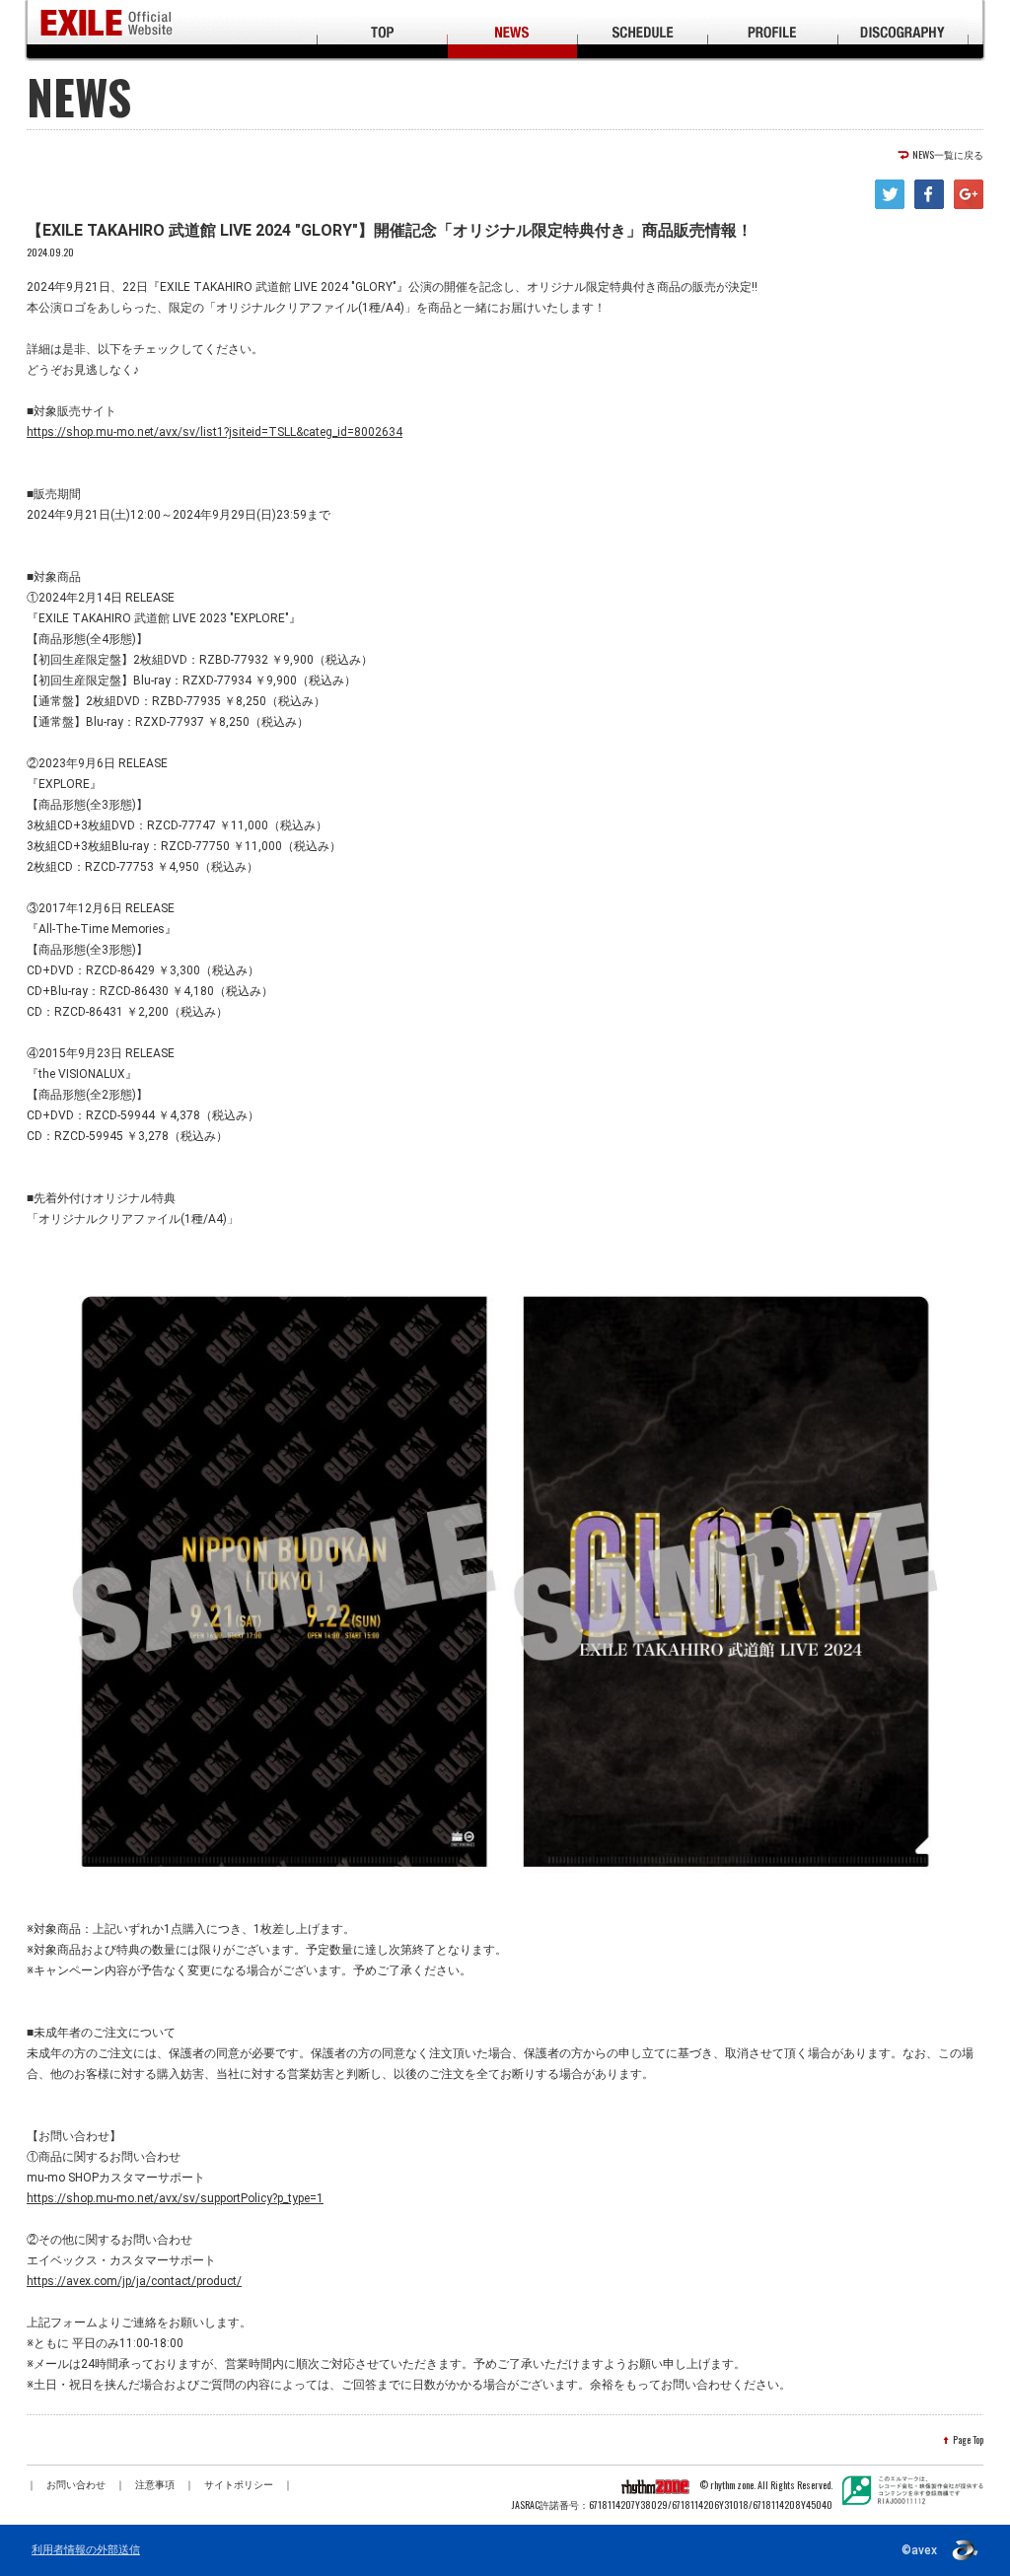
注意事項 (155, 2485)
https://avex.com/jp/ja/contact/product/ (134, 2281)
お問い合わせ (76, 2485)
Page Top (968, 2440)
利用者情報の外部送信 (86, 2550)
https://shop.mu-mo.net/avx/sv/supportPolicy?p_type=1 (175, 2198)
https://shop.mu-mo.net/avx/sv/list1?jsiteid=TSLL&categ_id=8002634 (215, 432)
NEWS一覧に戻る (948, 155)
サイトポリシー (239, 2485)
